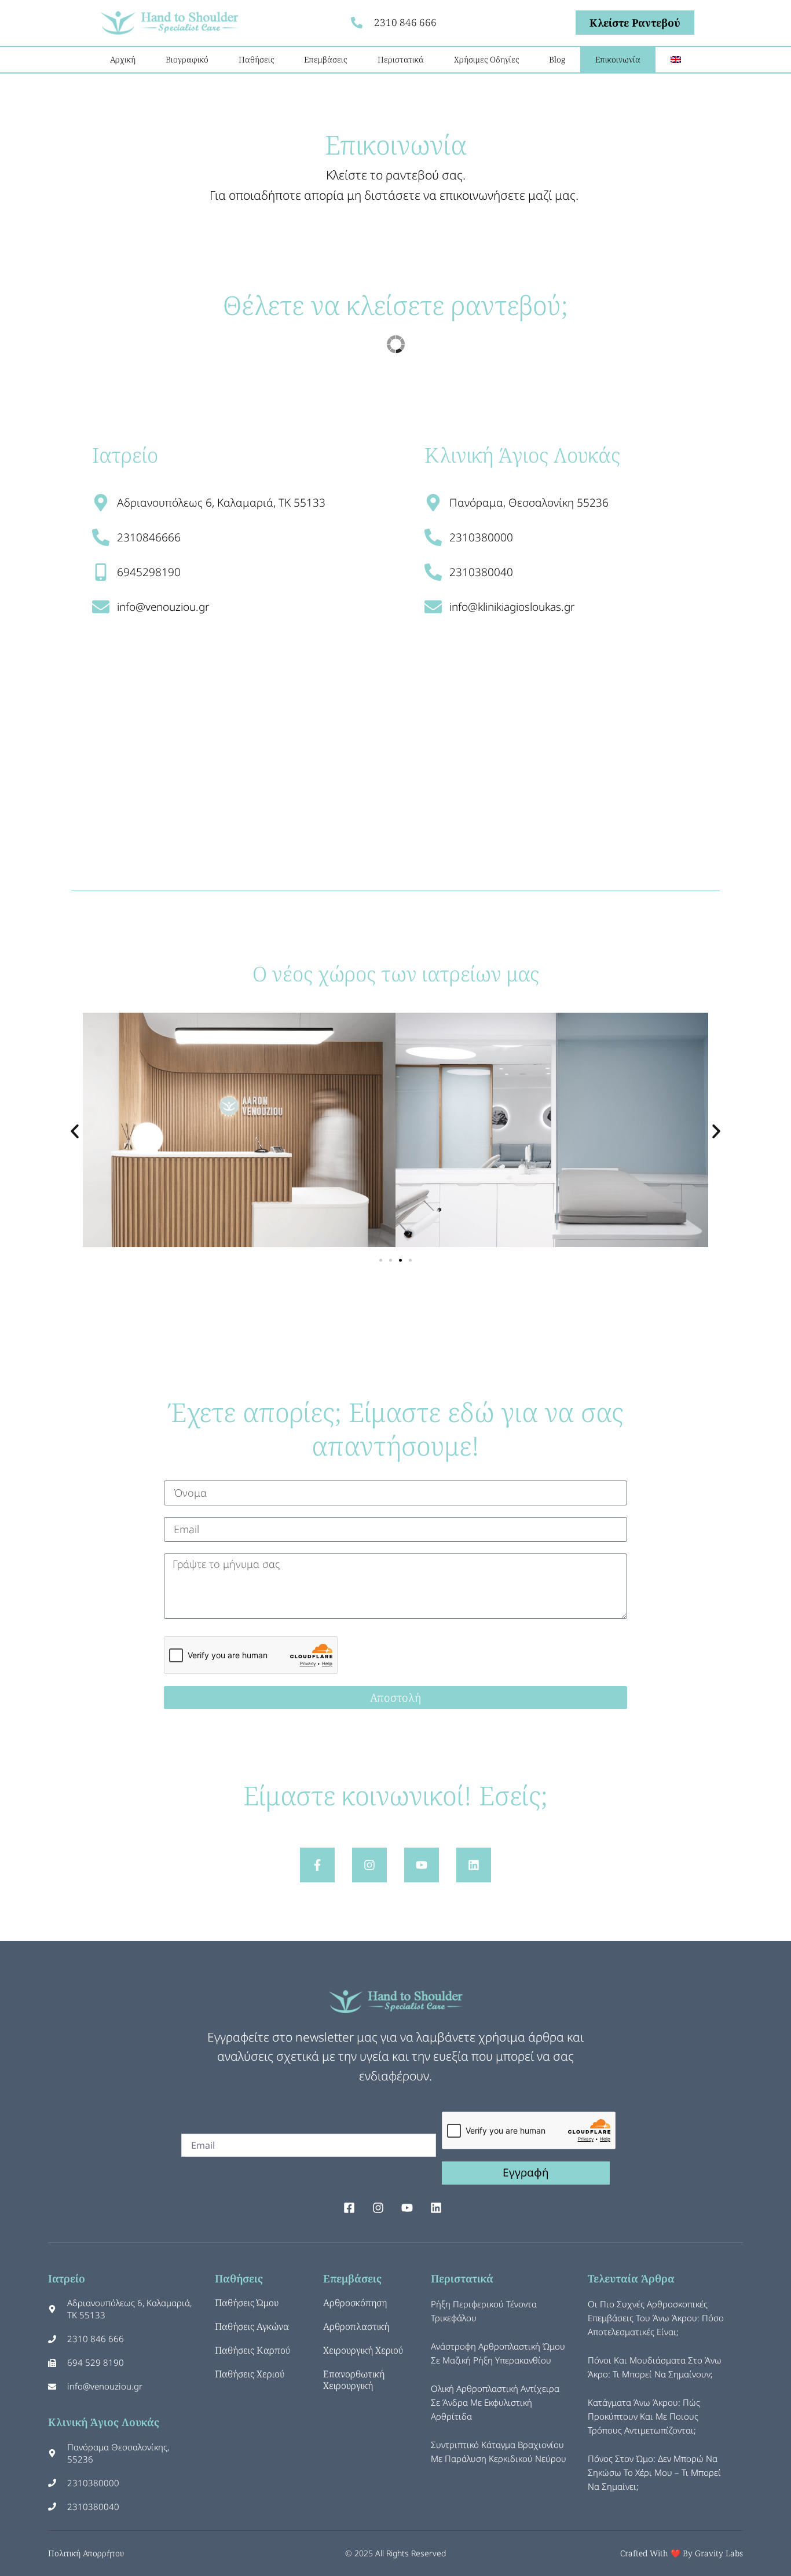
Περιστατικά (401, 59)
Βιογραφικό (187, 59)
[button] (75, 1131)
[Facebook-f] (317, 1865)
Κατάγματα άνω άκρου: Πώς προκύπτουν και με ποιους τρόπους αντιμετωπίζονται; (644, 2416)
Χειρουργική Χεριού (363, 2350)
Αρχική (123, 59)
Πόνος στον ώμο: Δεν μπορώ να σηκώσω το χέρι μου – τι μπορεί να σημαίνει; (654, 2472)
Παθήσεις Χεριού (250, 2374)
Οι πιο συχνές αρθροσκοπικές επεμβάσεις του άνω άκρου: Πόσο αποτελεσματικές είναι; (656, 2318)
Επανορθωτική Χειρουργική (354, 2380)
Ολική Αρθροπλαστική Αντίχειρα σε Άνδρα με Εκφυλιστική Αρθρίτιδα (495, 2402)
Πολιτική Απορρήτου (86, 2553)
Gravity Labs (719, 2553)
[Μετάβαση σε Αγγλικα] (676, 60)
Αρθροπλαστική (356, 2326)
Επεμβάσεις (325, 59)
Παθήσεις (256, 59)
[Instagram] (369, 1865)
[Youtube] (422, 1865)
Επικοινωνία (618, 59)
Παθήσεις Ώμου (247, 2303)
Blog (557, 59)
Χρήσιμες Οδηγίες (486, 59)
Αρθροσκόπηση (355, 2303)
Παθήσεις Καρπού (252, 2350)
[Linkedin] (474, 1865)
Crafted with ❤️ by (658, 2553)
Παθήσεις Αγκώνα (252, 2326)
